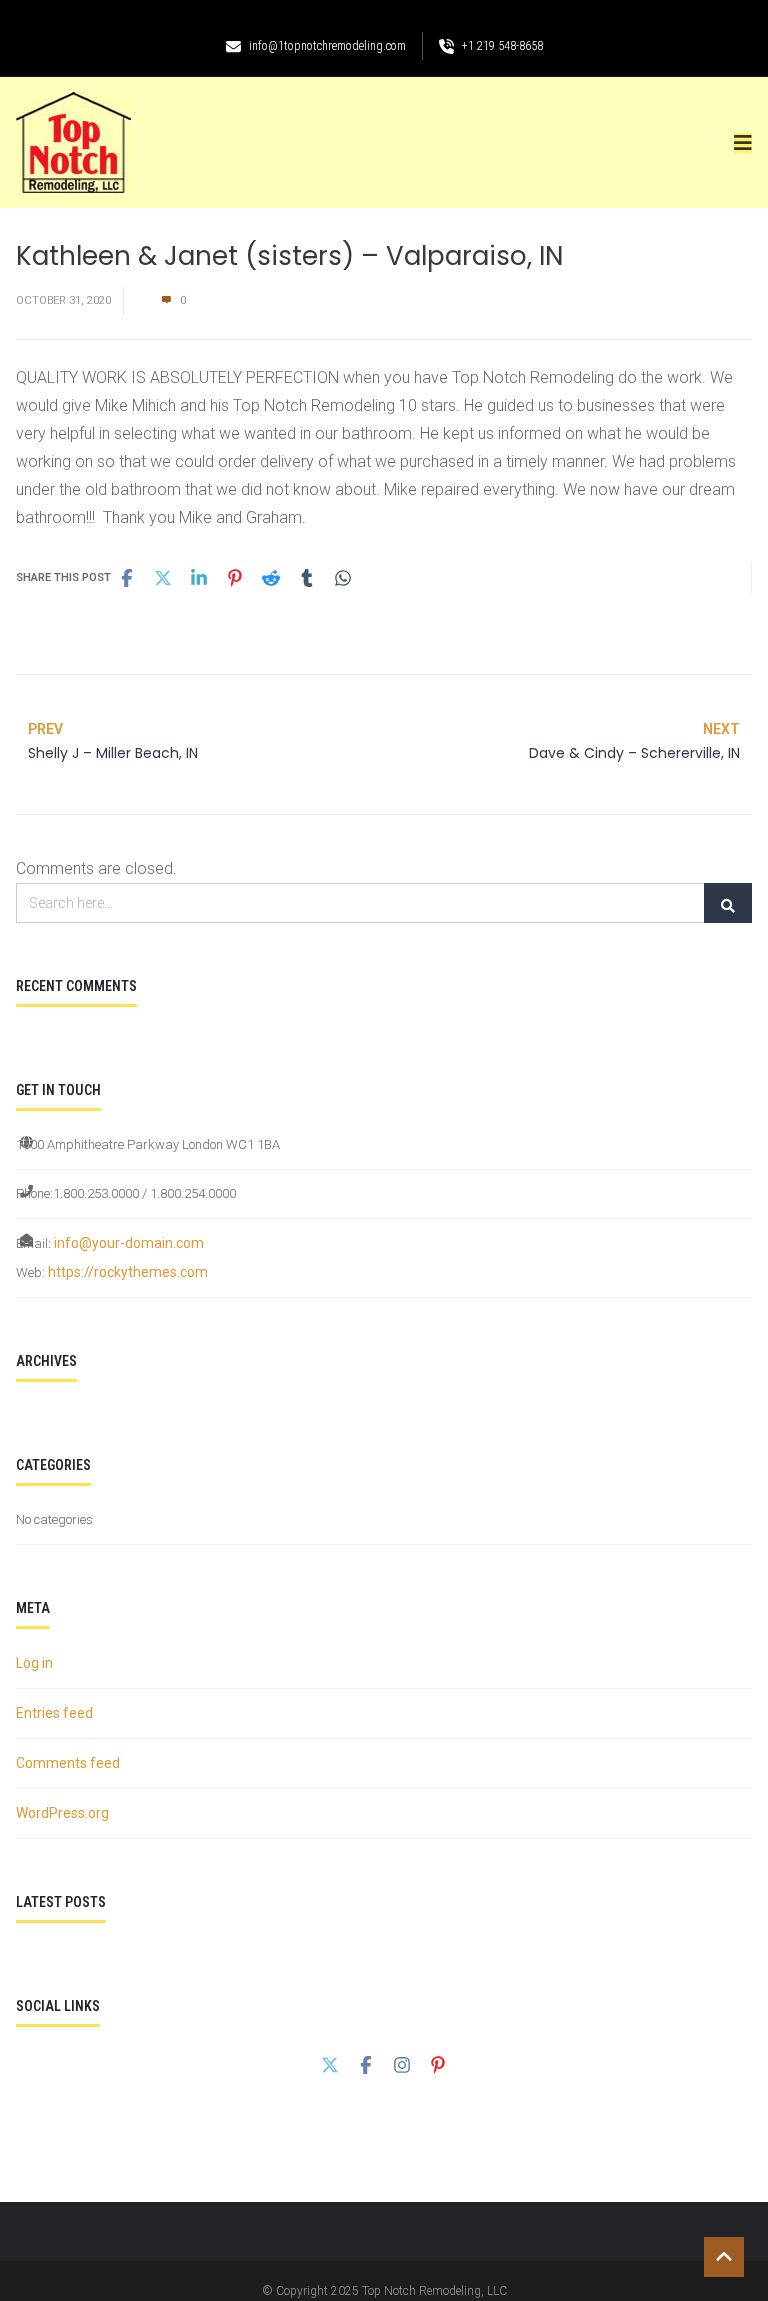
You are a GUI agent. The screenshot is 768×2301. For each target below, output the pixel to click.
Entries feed (54, 1713)
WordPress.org (62, 1813)
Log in (34, 1663)
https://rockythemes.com (128, 1272)
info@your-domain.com (129, 1243)
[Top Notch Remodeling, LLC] (73, 142)
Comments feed (68, 1763)
